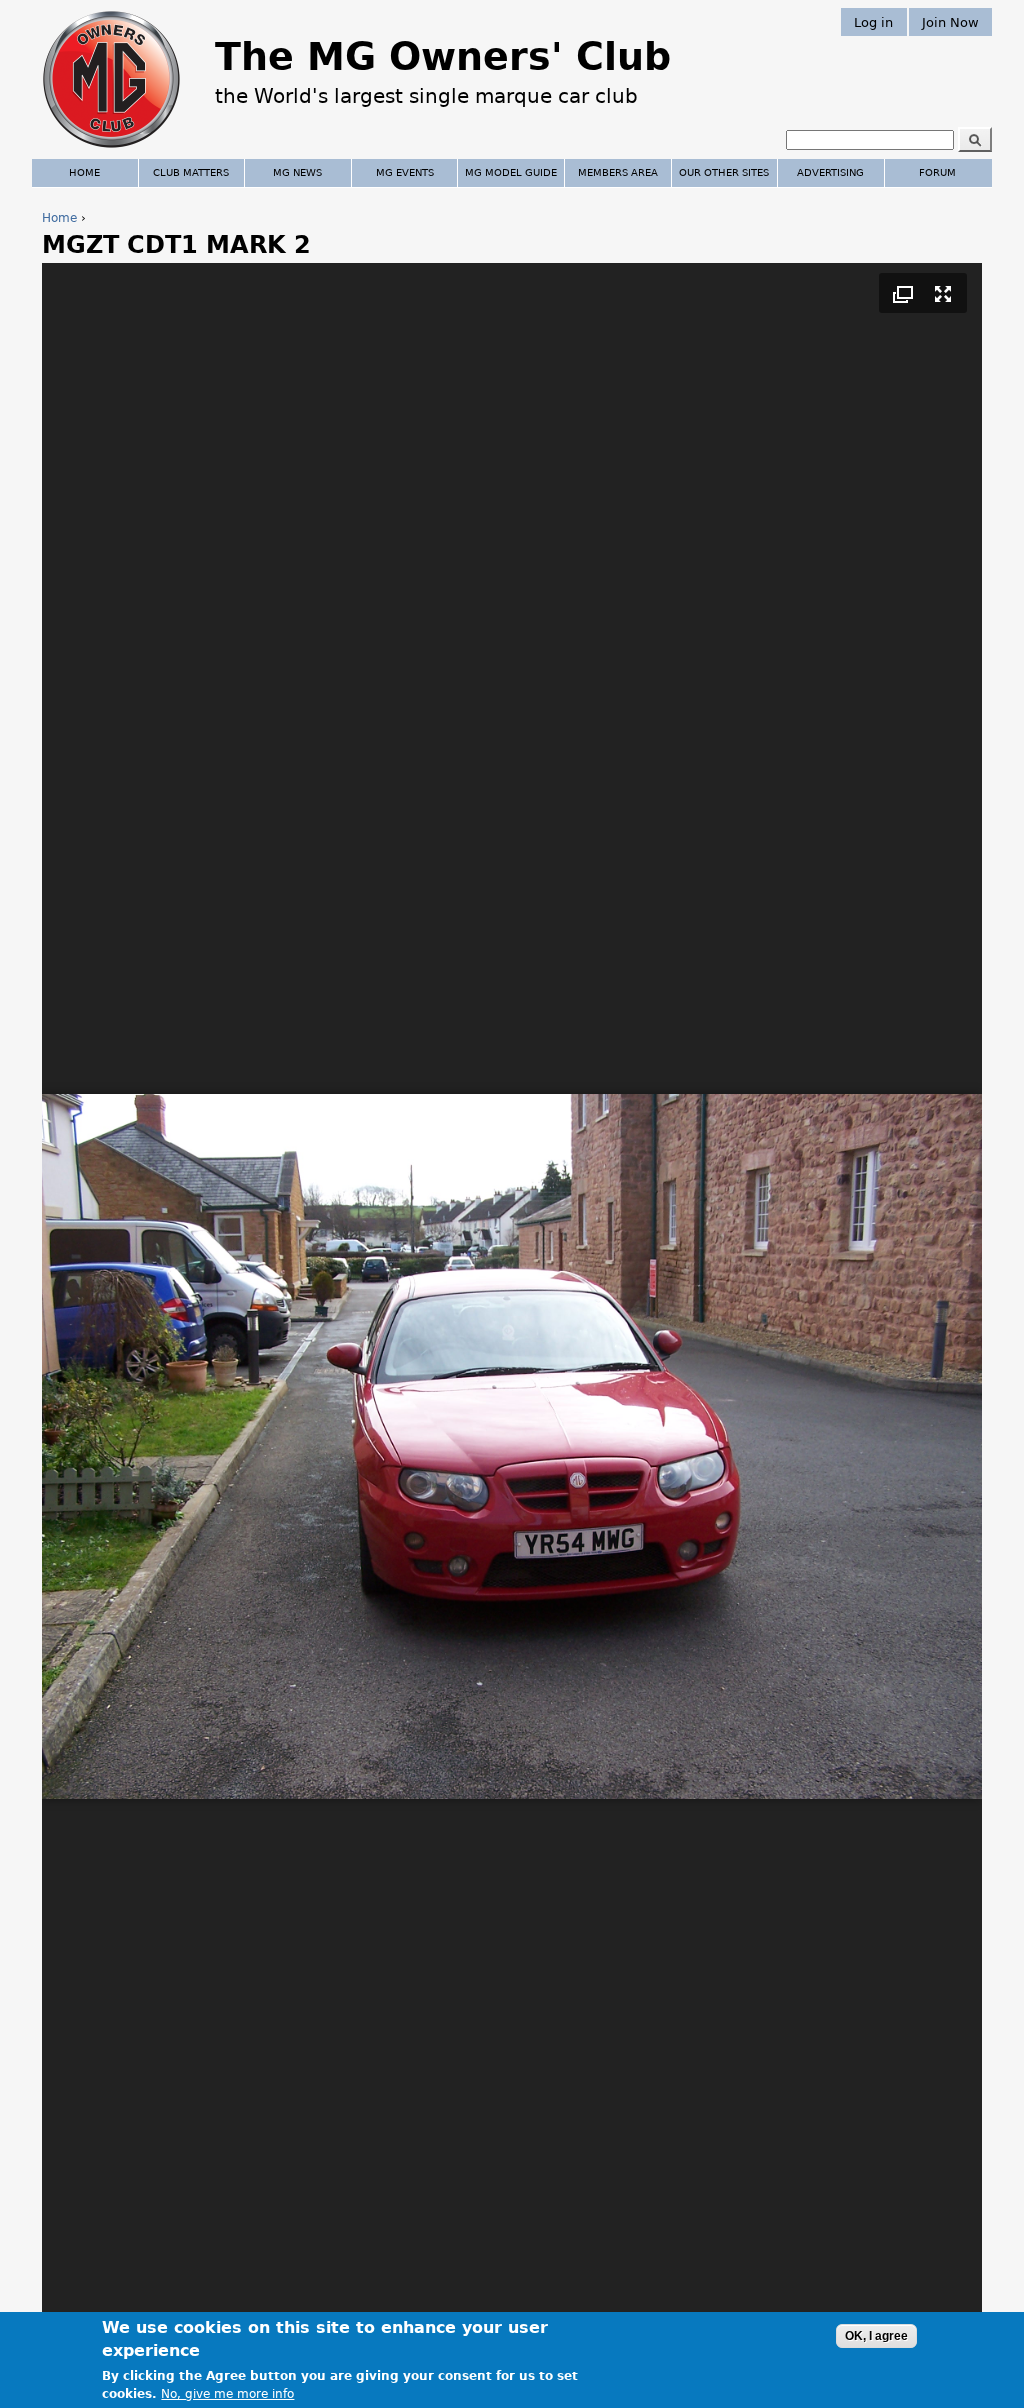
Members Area (618, 172)
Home (59, 218)
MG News (297, 172)
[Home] (111, 150)
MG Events (405, 172)
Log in (873, 21)
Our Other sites (724, 172)
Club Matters (191, 172)
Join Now (950, 21)
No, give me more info (227, 2394)
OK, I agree (876, 2336)
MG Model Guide (511, 172)
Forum (937, 172)
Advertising (830, 172)
